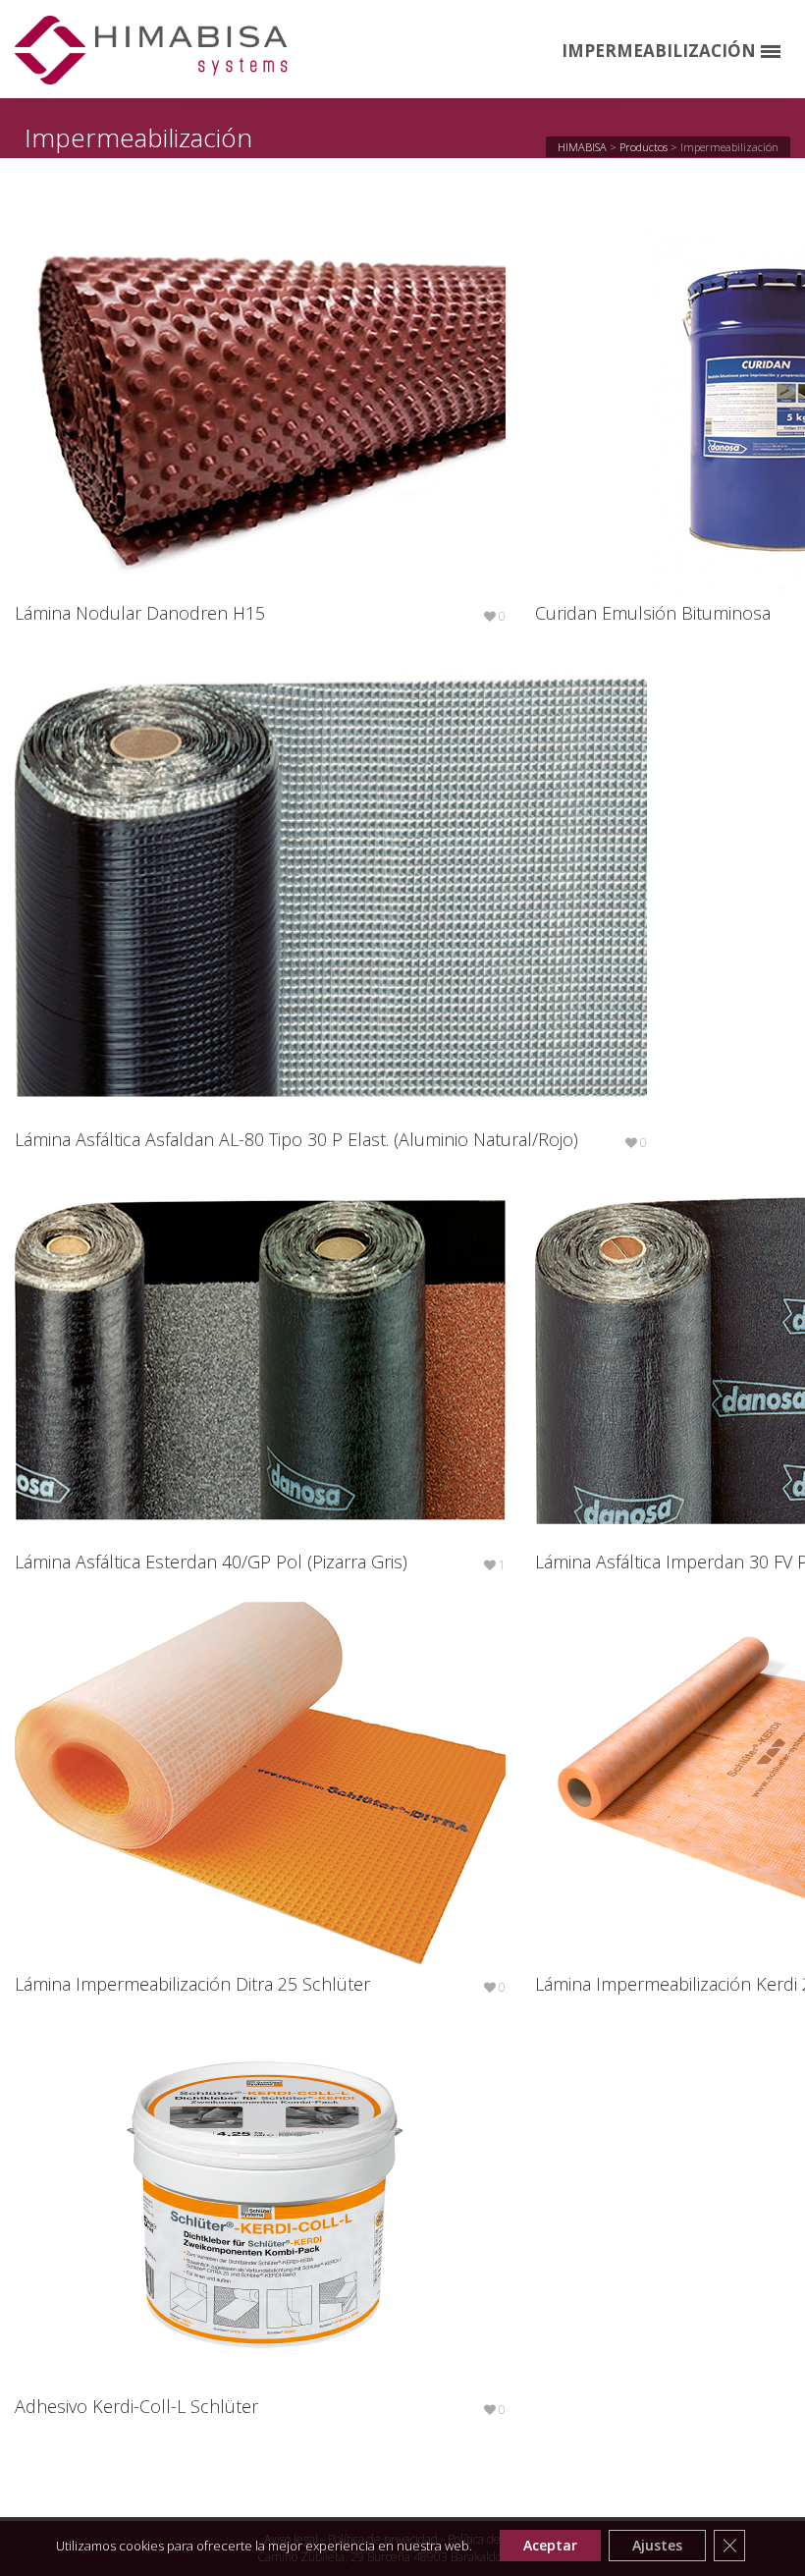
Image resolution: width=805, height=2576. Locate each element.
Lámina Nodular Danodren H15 (140, 613)
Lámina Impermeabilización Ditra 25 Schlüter (192, 1984)
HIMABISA (582, 147)
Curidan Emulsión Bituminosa (653, 613)
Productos (644, 147)
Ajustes (657, 2545)
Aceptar (550, 2545)
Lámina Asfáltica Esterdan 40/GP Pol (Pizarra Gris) (211, 1562)
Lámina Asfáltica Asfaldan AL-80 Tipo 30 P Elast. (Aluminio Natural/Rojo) (296, 1139)
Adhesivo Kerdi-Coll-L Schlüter (136, 2406)
